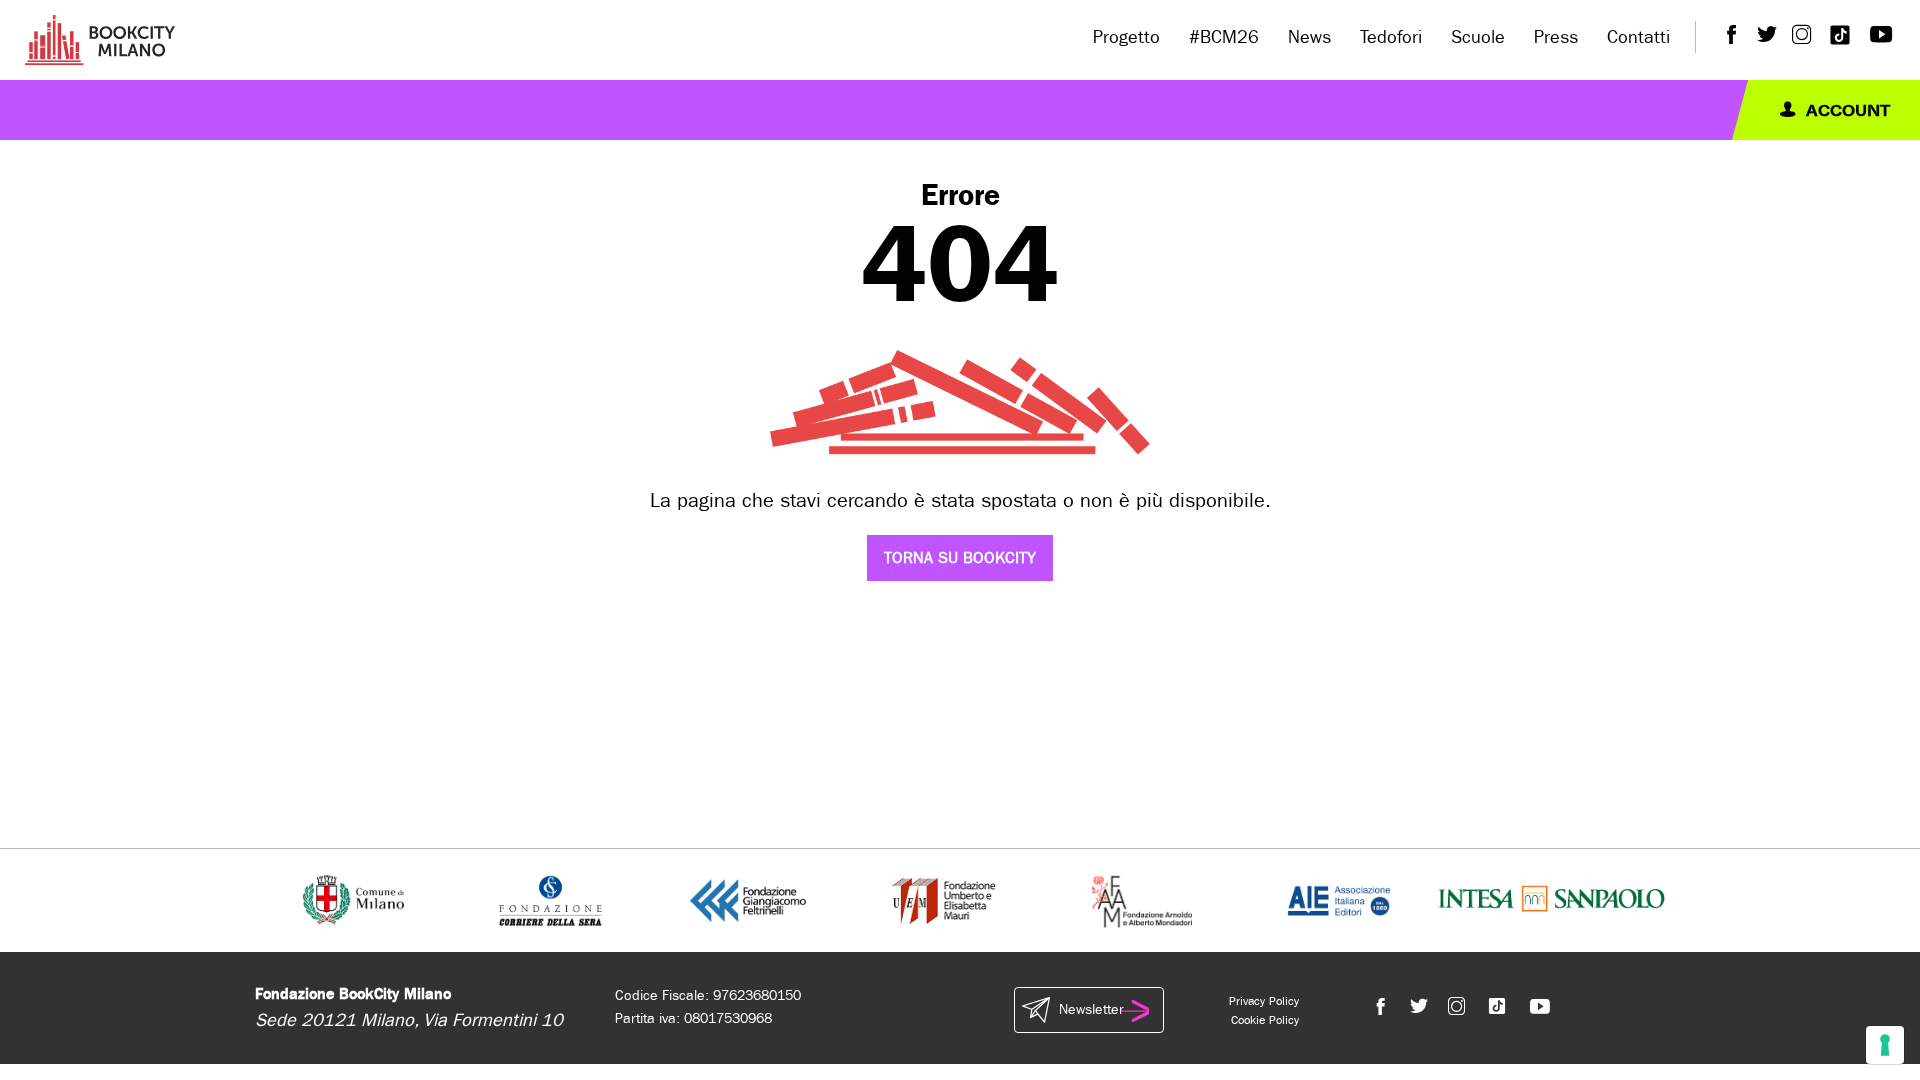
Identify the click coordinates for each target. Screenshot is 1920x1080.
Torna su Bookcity (960, 557)
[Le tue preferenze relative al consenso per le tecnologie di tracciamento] (1885, 1045)
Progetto (1126, 37)
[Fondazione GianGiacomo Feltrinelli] (748, 899)
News (1309, 37)
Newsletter (1091, 1009)
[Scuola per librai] (945, 899)
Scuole (1478, 37)
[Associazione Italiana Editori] (1339, 899)
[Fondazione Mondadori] (1141, 899)
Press (1556, 37)
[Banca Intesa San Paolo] (1551, 899)
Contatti (1638, 37)
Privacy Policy (1264, 1001)
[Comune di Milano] (353, 899)
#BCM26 (1224, 37)
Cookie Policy (1265, 1020)
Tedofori (1391, 37)
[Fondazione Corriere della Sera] (550, 899)
